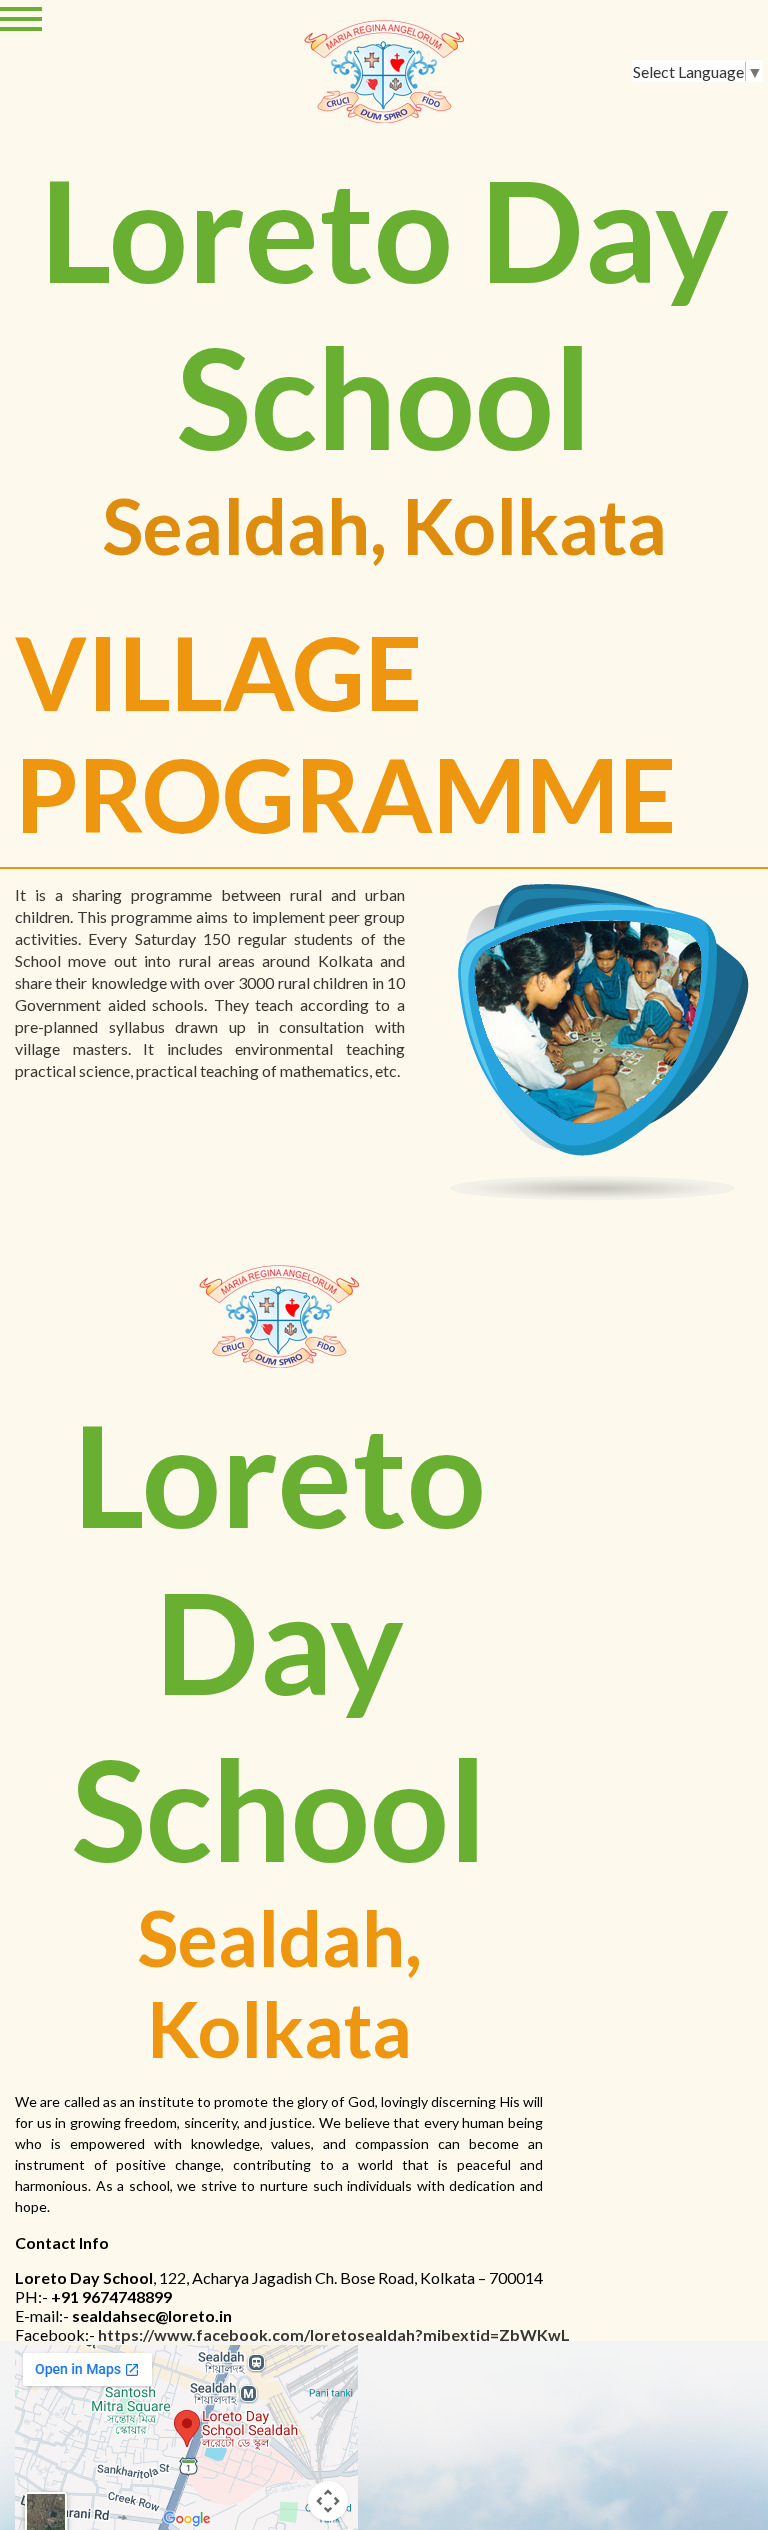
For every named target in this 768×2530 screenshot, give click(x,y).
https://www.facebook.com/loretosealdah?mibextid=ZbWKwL (334, 2334)
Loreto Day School (384, 313)
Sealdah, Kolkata (384, 525)
